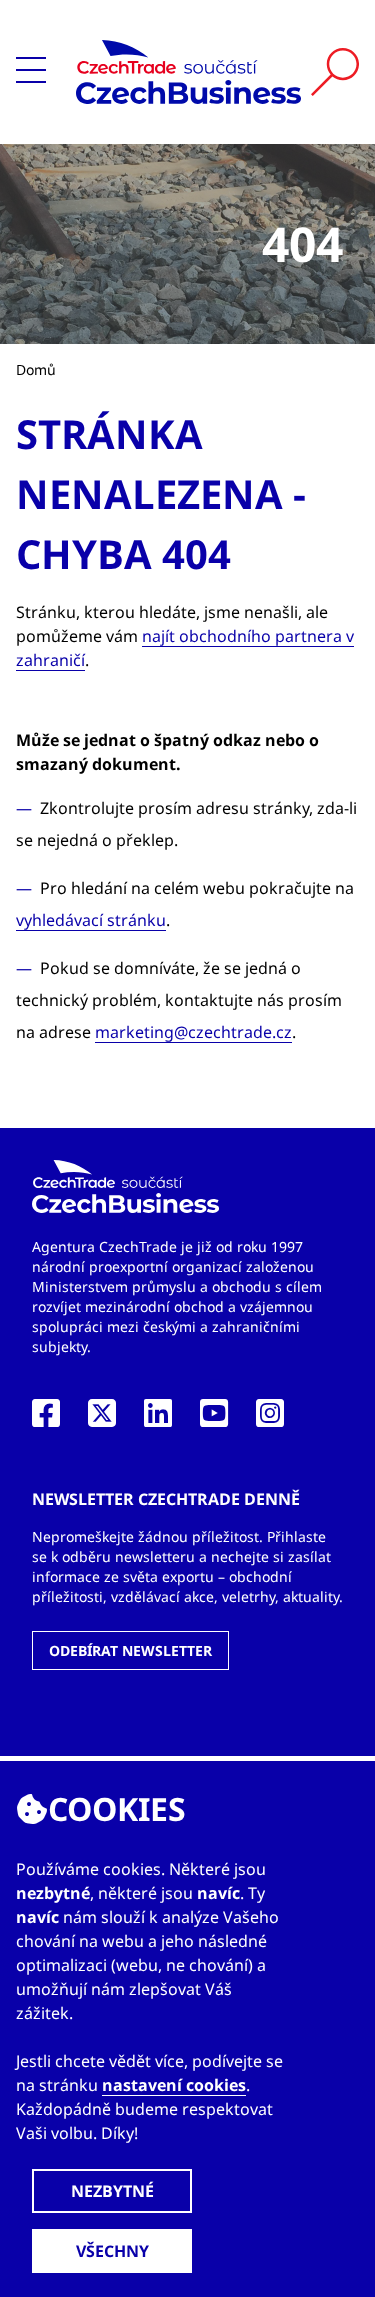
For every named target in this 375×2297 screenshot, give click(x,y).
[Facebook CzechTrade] (46, 1419)
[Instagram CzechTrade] (270, 1419)
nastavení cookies (174, 2085)
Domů (36, 369)
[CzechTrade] (188, 72)
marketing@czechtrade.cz (193, 1032)
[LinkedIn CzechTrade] (158, 1419)
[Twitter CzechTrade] (102, 1419)
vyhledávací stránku (91, 920)
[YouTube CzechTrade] (214, 1419)
